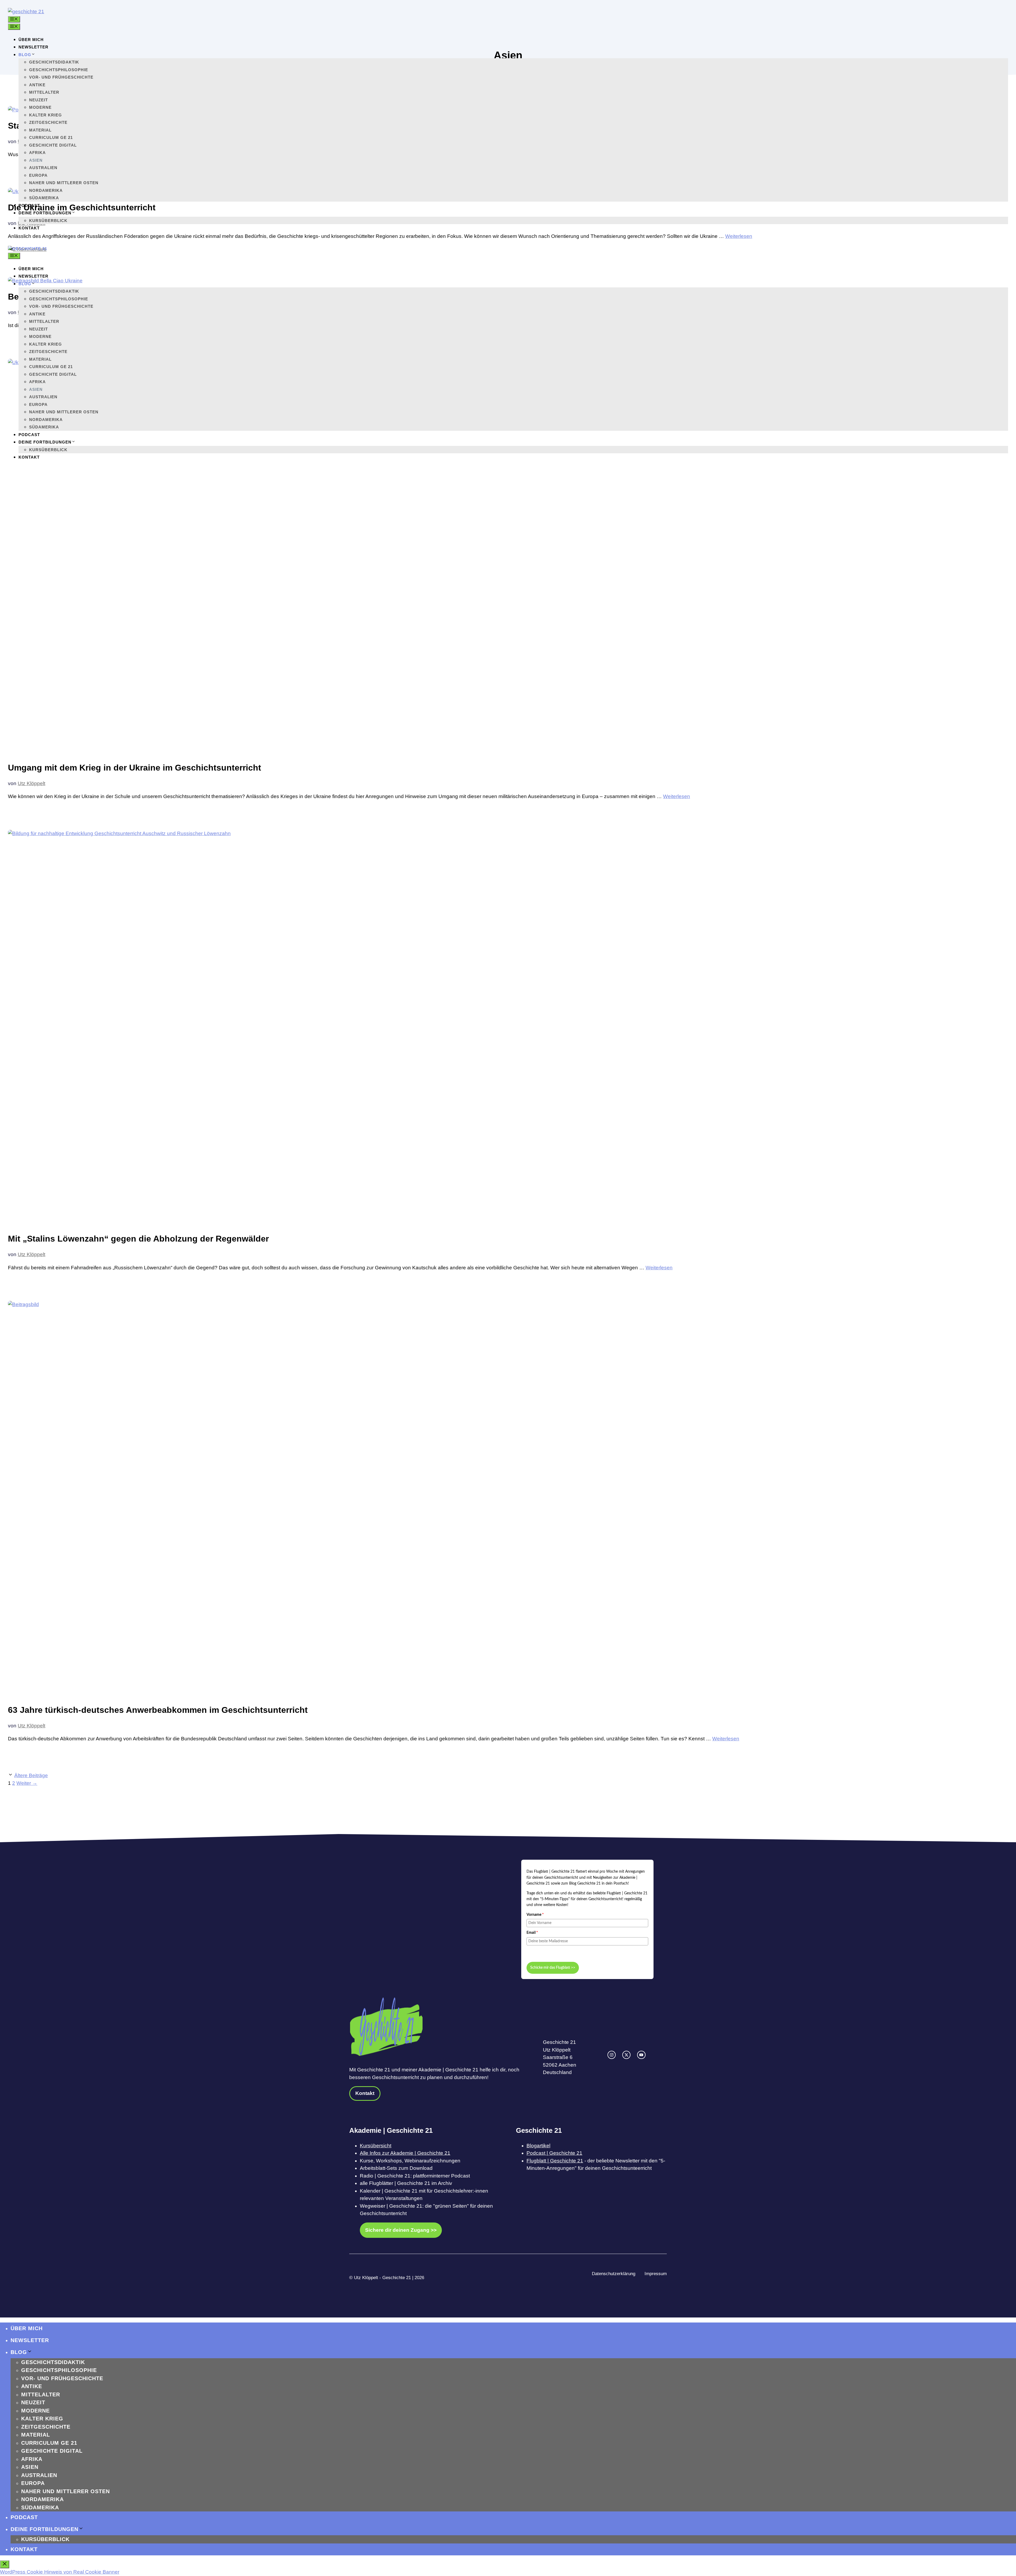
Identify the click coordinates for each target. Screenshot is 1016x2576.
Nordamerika (46, 190)
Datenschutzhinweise (544, 1952)
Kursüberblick (48, 221)
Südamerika (44, 198)
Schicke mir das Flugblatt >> (553, 1968)
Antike (37, 85)
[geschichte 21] (28, 249)
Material (40, 130)
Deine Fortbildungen (45, 213)
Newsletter (33, 47)
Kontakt (29, 228)
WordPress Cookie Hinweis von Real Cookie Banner (60, 2572)
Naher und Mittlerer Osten (64, 183)
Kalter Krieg (46, 115)
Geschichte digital (53, 145)
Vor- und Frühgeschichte (61, 77)
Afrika (37, 153)
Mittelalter (44, 92)
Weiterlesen (677, 796)
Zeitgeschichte (48, 122)
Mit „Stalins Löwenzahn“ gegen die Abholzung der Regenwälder (138, 1239)
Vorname (535, 1915)
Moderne (40, 107)
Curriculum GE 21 (51, 137)
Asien (36, 160)
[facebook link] (641, 2055)
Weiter (27, 1783)
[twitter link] (626, 2055)
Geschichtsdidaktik (54, 62)
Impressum (656, 2274)
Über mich (31, 40)
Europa (38, 175)
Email (532, 1933)
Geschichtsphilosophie (59, 70)
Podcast (29, 205)
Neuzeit (38, 100)
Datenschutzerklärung (614, 2274)
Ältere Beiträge (31, 1775)
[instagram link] (612, 2055)
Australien (43, 168)
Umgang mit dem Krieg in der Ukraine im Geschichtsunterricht (135, 768)
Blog (25, 55)
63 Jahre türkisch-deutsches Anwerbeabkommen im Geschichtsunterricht (158, 1710)
